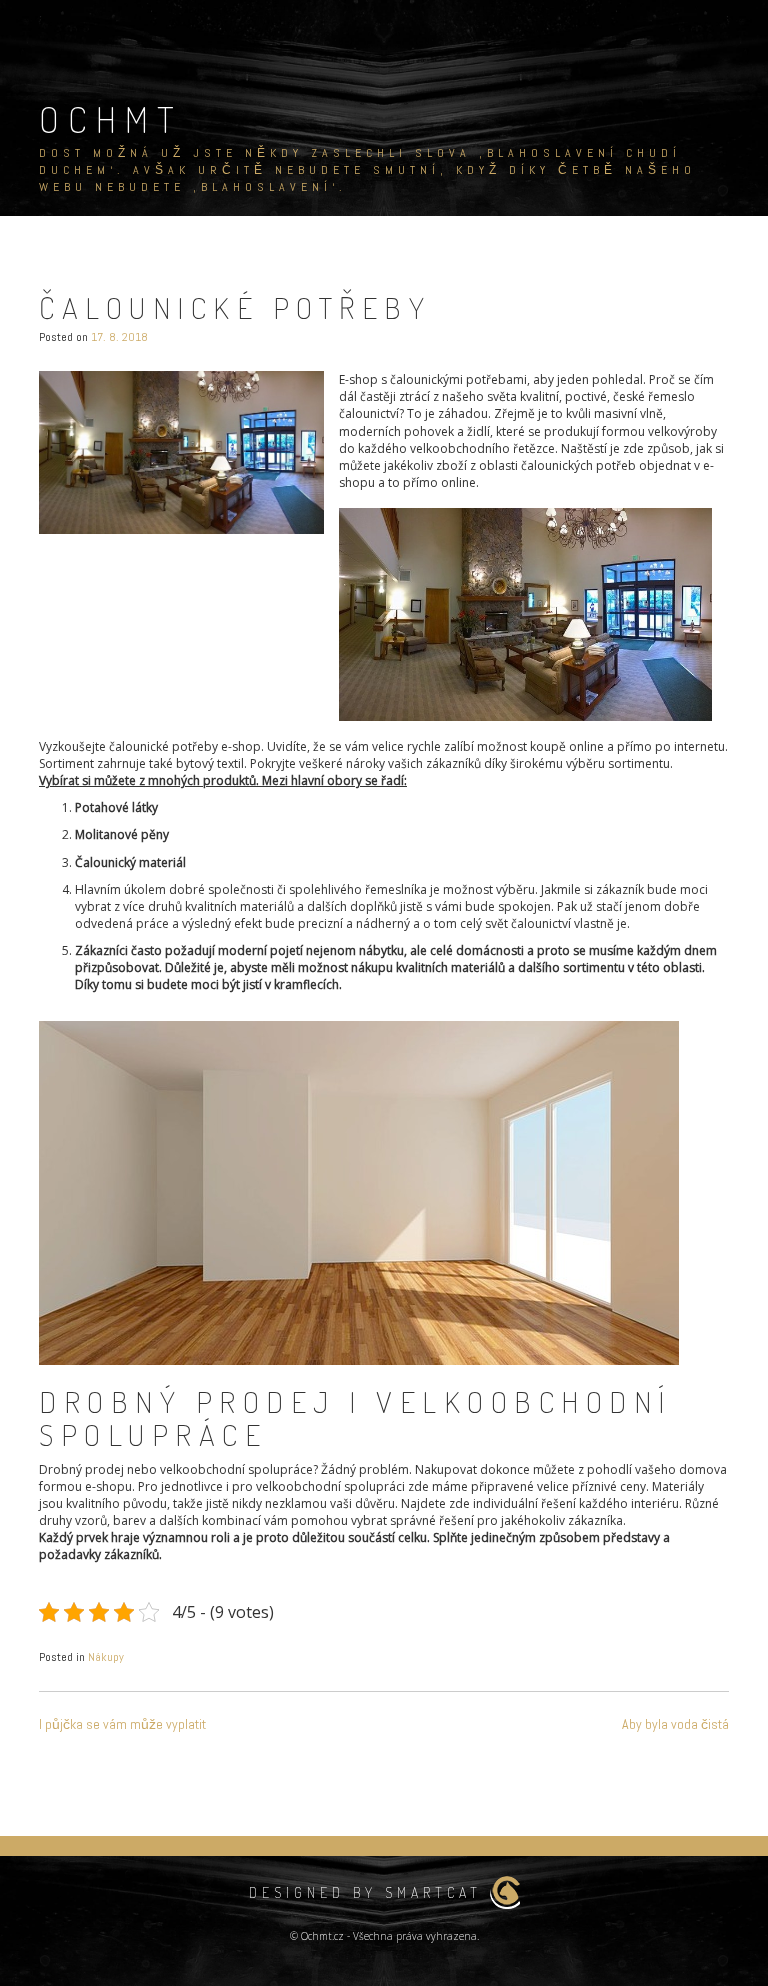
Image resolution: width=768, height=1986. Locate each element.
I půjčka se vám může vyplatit (122, 1724)
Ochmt (111, 119)
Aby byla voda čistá (675, 1724)
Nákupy (106, 1657)
